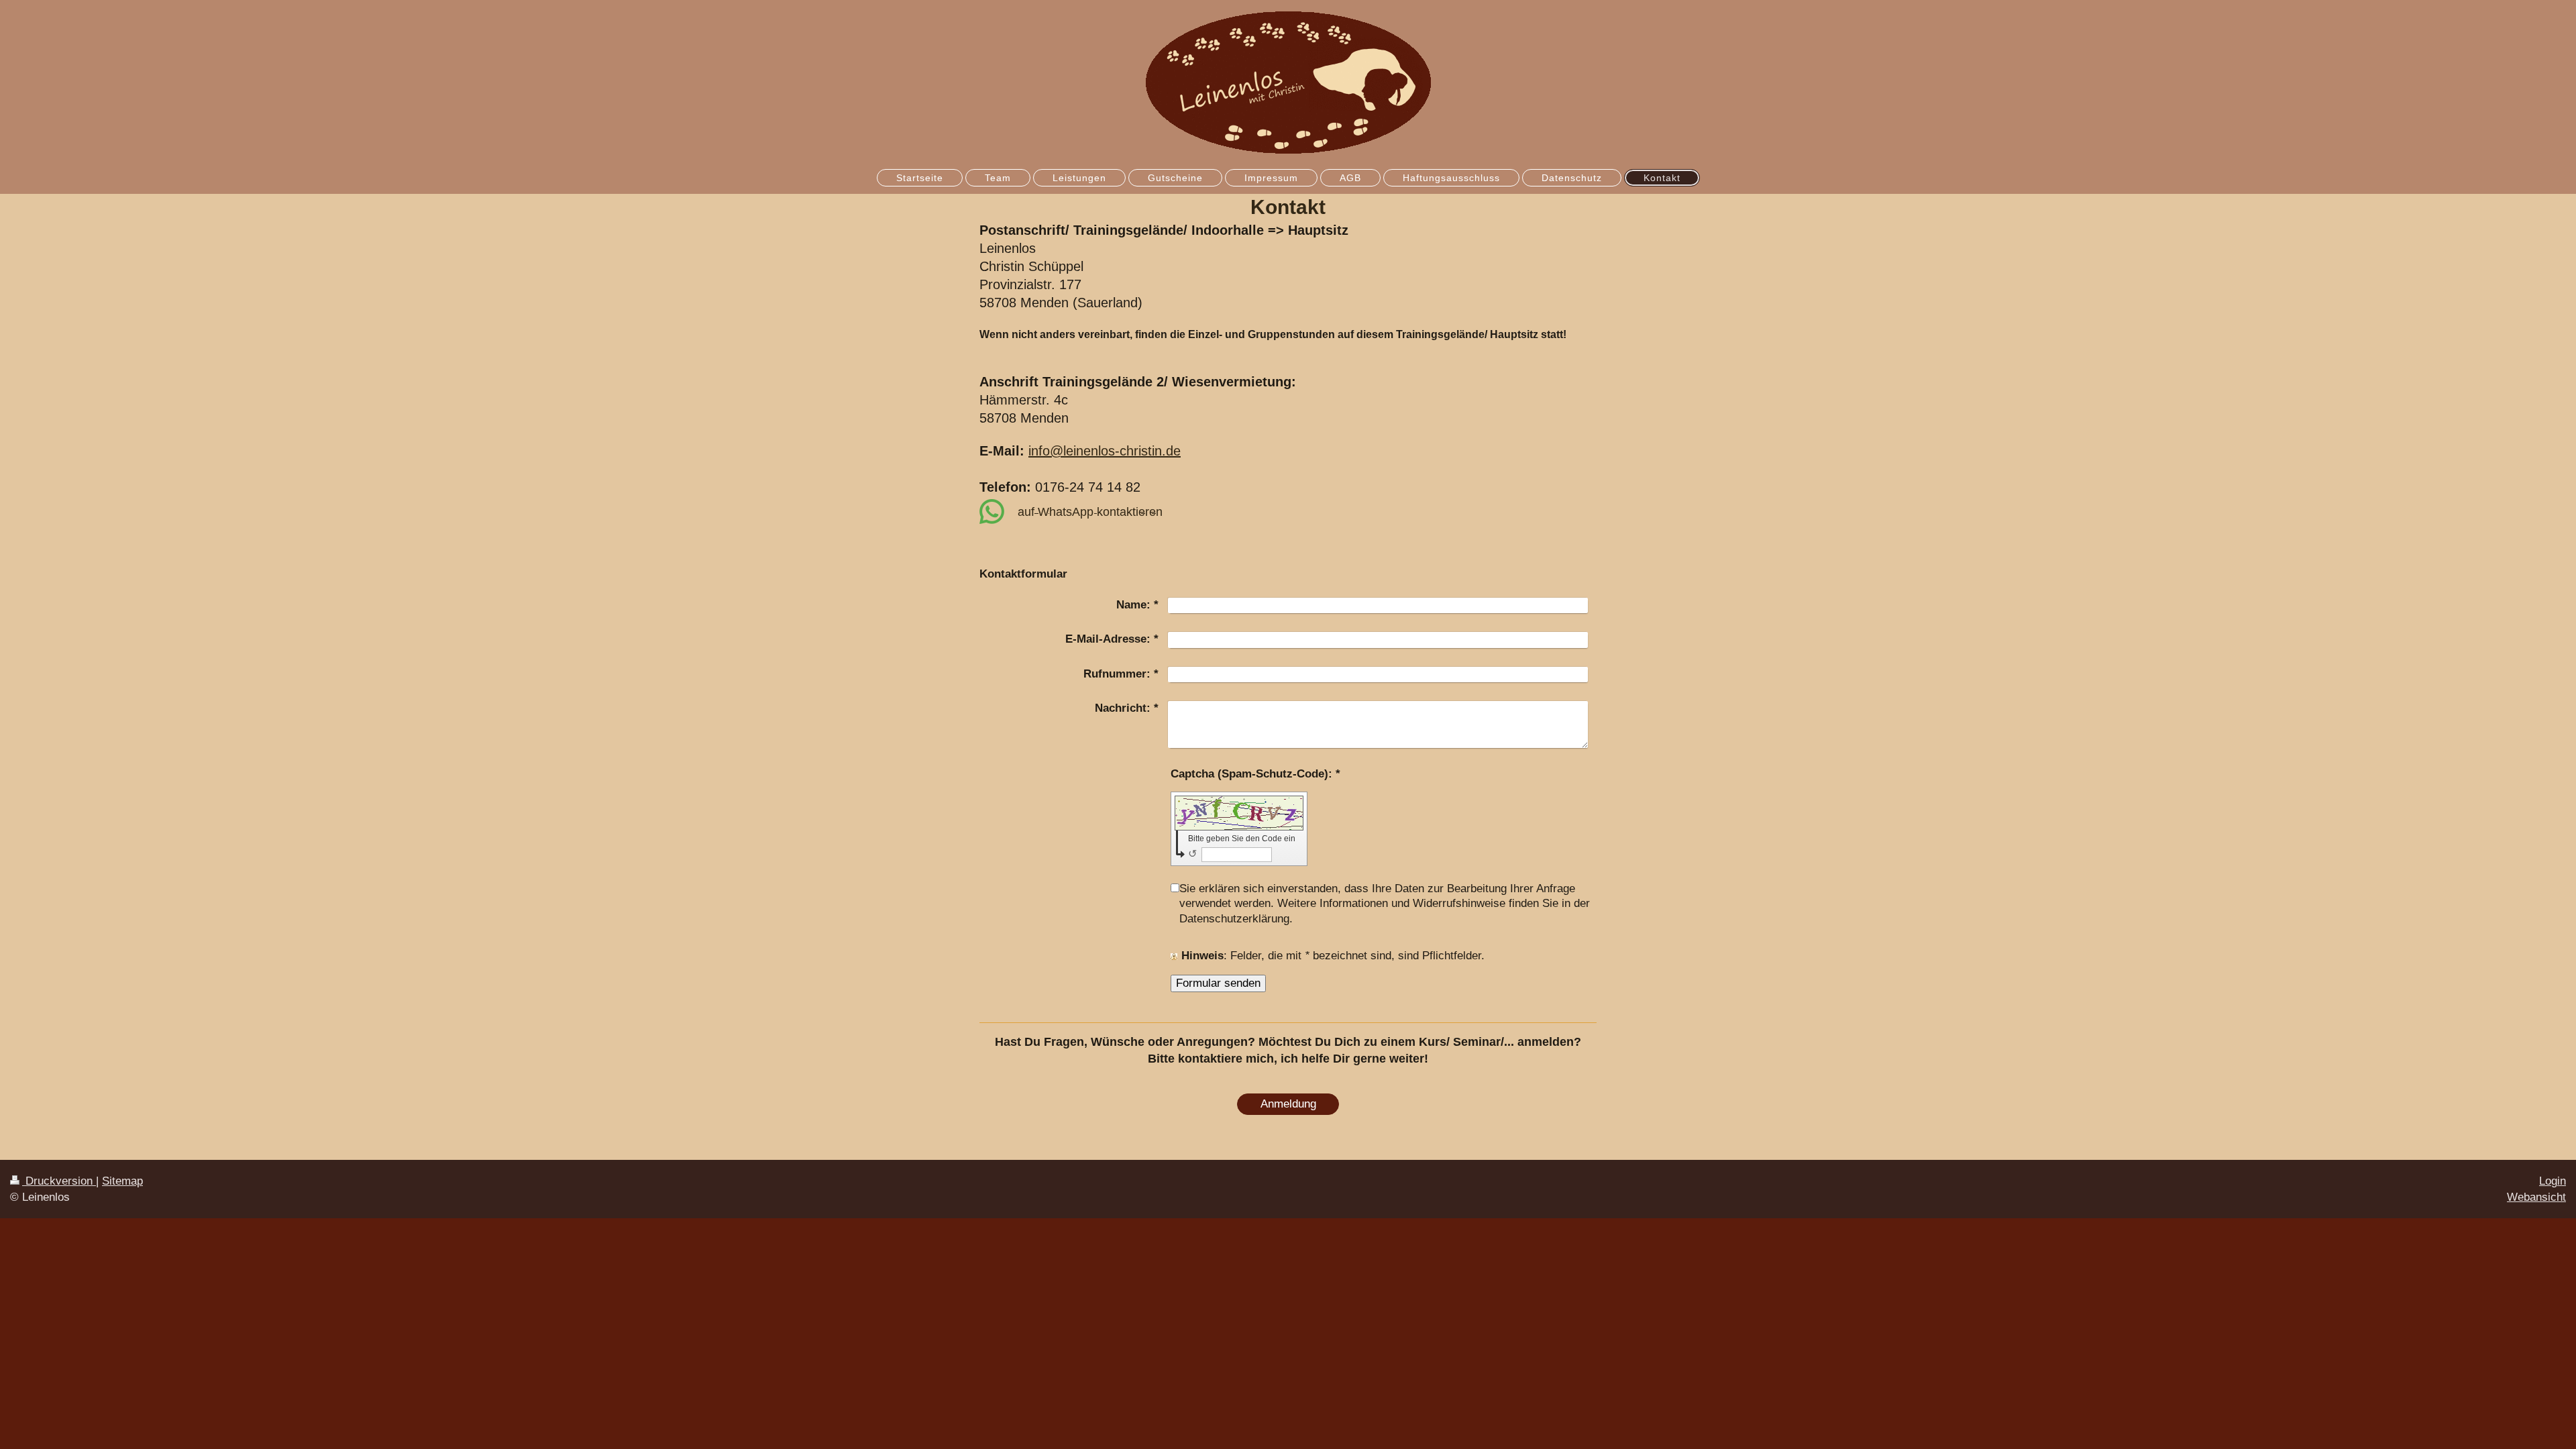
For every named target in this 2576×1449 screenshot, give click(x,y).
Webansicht (2536, 1197)
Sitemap (122, 1181)
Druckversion (59, 1181)
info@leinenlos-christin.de (1105, 451)
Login (2553, 1181)
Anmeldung (1288, 1104)
